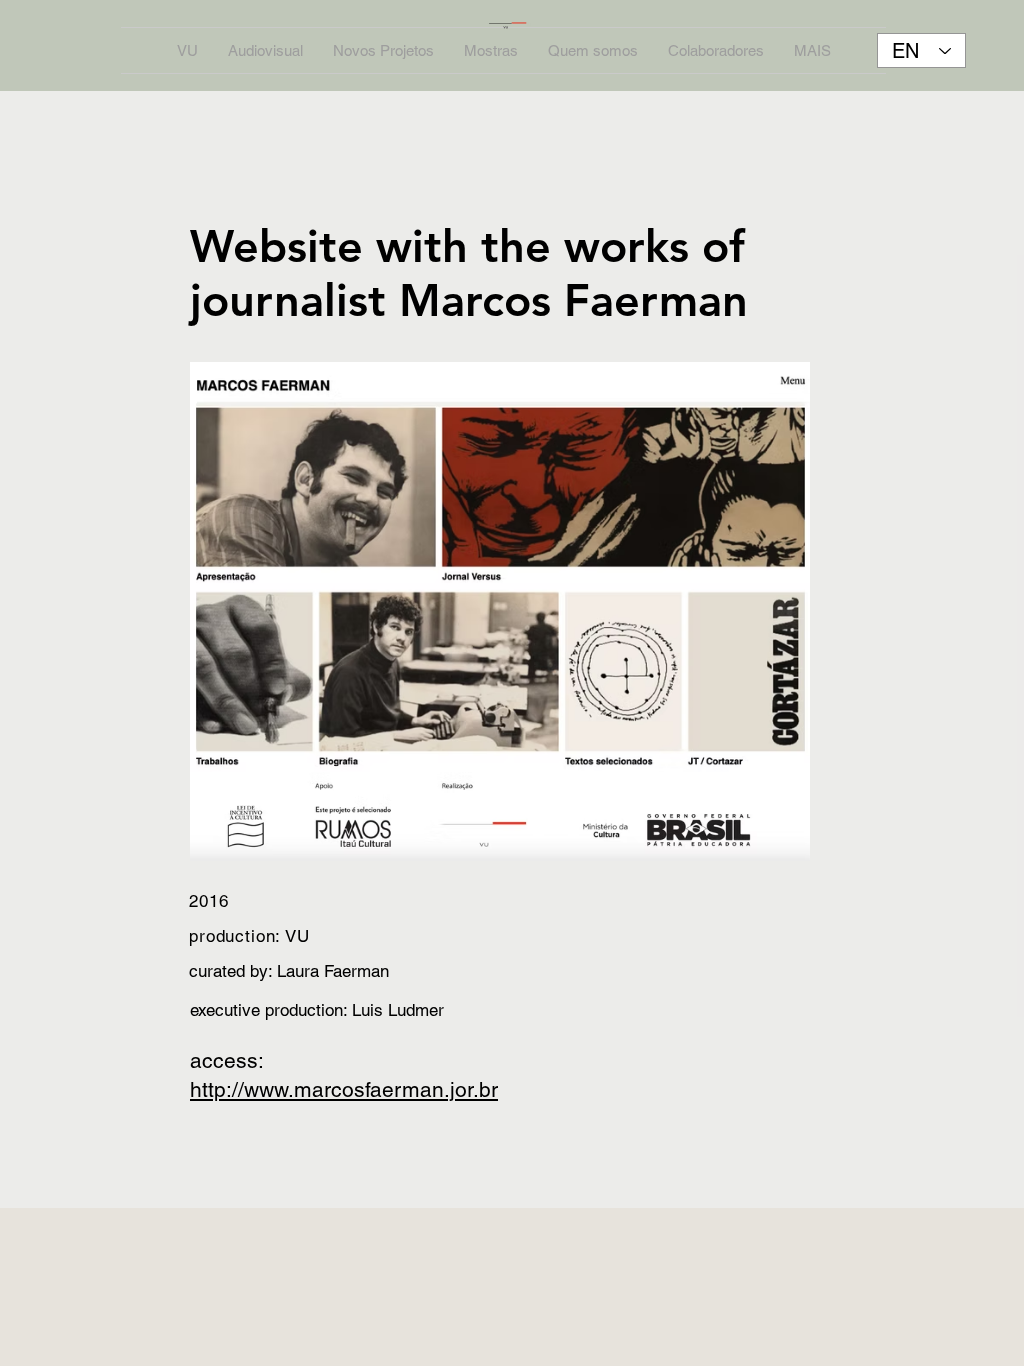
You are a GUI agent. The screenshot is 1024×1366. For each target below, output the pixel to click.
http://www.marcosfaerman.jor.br (344, 1089)
